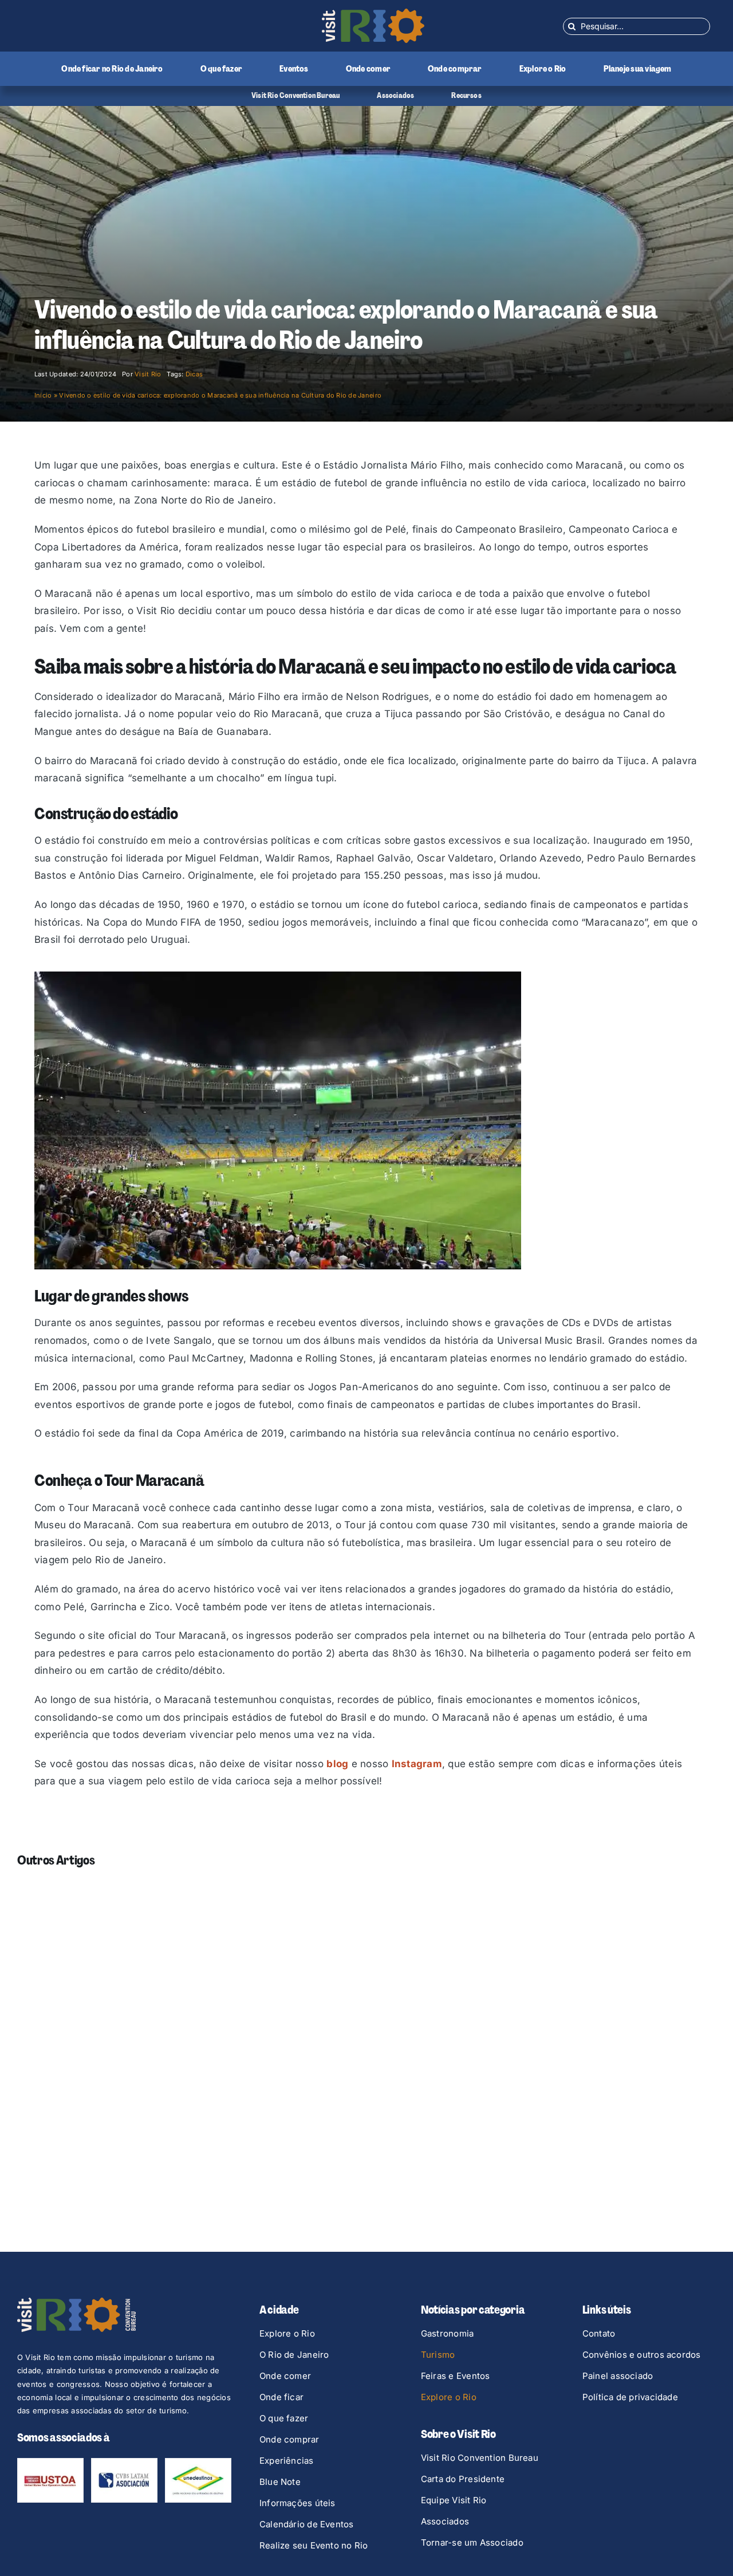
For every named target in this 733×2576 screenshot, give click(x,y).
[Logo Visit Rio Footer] (76, 2302)
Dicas (194, 374)
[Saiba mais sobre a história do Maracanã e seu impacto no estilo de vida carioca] (278, 976)
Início (43, 395)
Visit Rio (148, 374)
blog (337, 1764)
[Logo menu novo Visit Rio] (373, 13)
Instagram (417, 1764)
